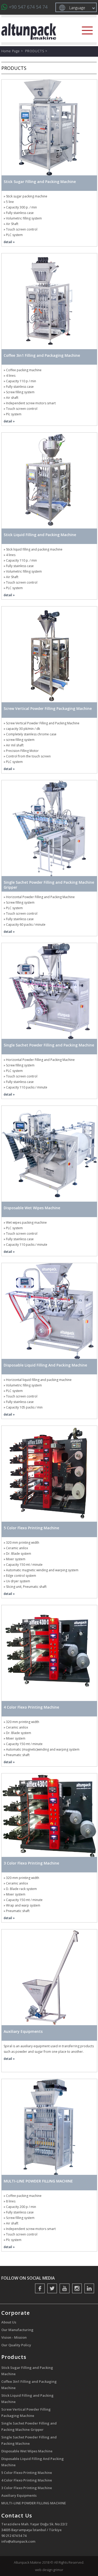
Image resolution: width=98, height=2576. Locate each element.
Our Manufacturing (17, 2330)
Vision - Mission (14, 2337)
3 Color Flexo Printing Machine (27, 2488)
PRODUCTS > (36, 51)
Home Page (11, 51)
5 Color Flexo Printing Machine (27, 2473)
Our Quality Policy (16, 2345)
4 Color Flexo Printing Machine (27, 2480)
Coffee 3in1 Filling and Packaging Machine (29, 2385)
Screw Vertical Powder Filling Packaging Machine (26, 2412)
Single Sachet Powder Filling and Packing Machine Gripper (29, 2426)
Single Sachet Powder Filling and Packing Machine (29, 2440)
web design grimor (49, 2570)
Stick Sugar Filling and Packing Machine (27, 2371)
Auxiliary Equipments (19, 2495)
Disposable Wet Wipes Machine (27, 2451)
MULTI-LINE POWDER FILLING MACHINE (34, 2503)
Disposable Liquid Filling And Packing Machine (33, 2462)
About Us (9, 2322)
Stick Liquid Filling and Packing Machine (27, 2399)
